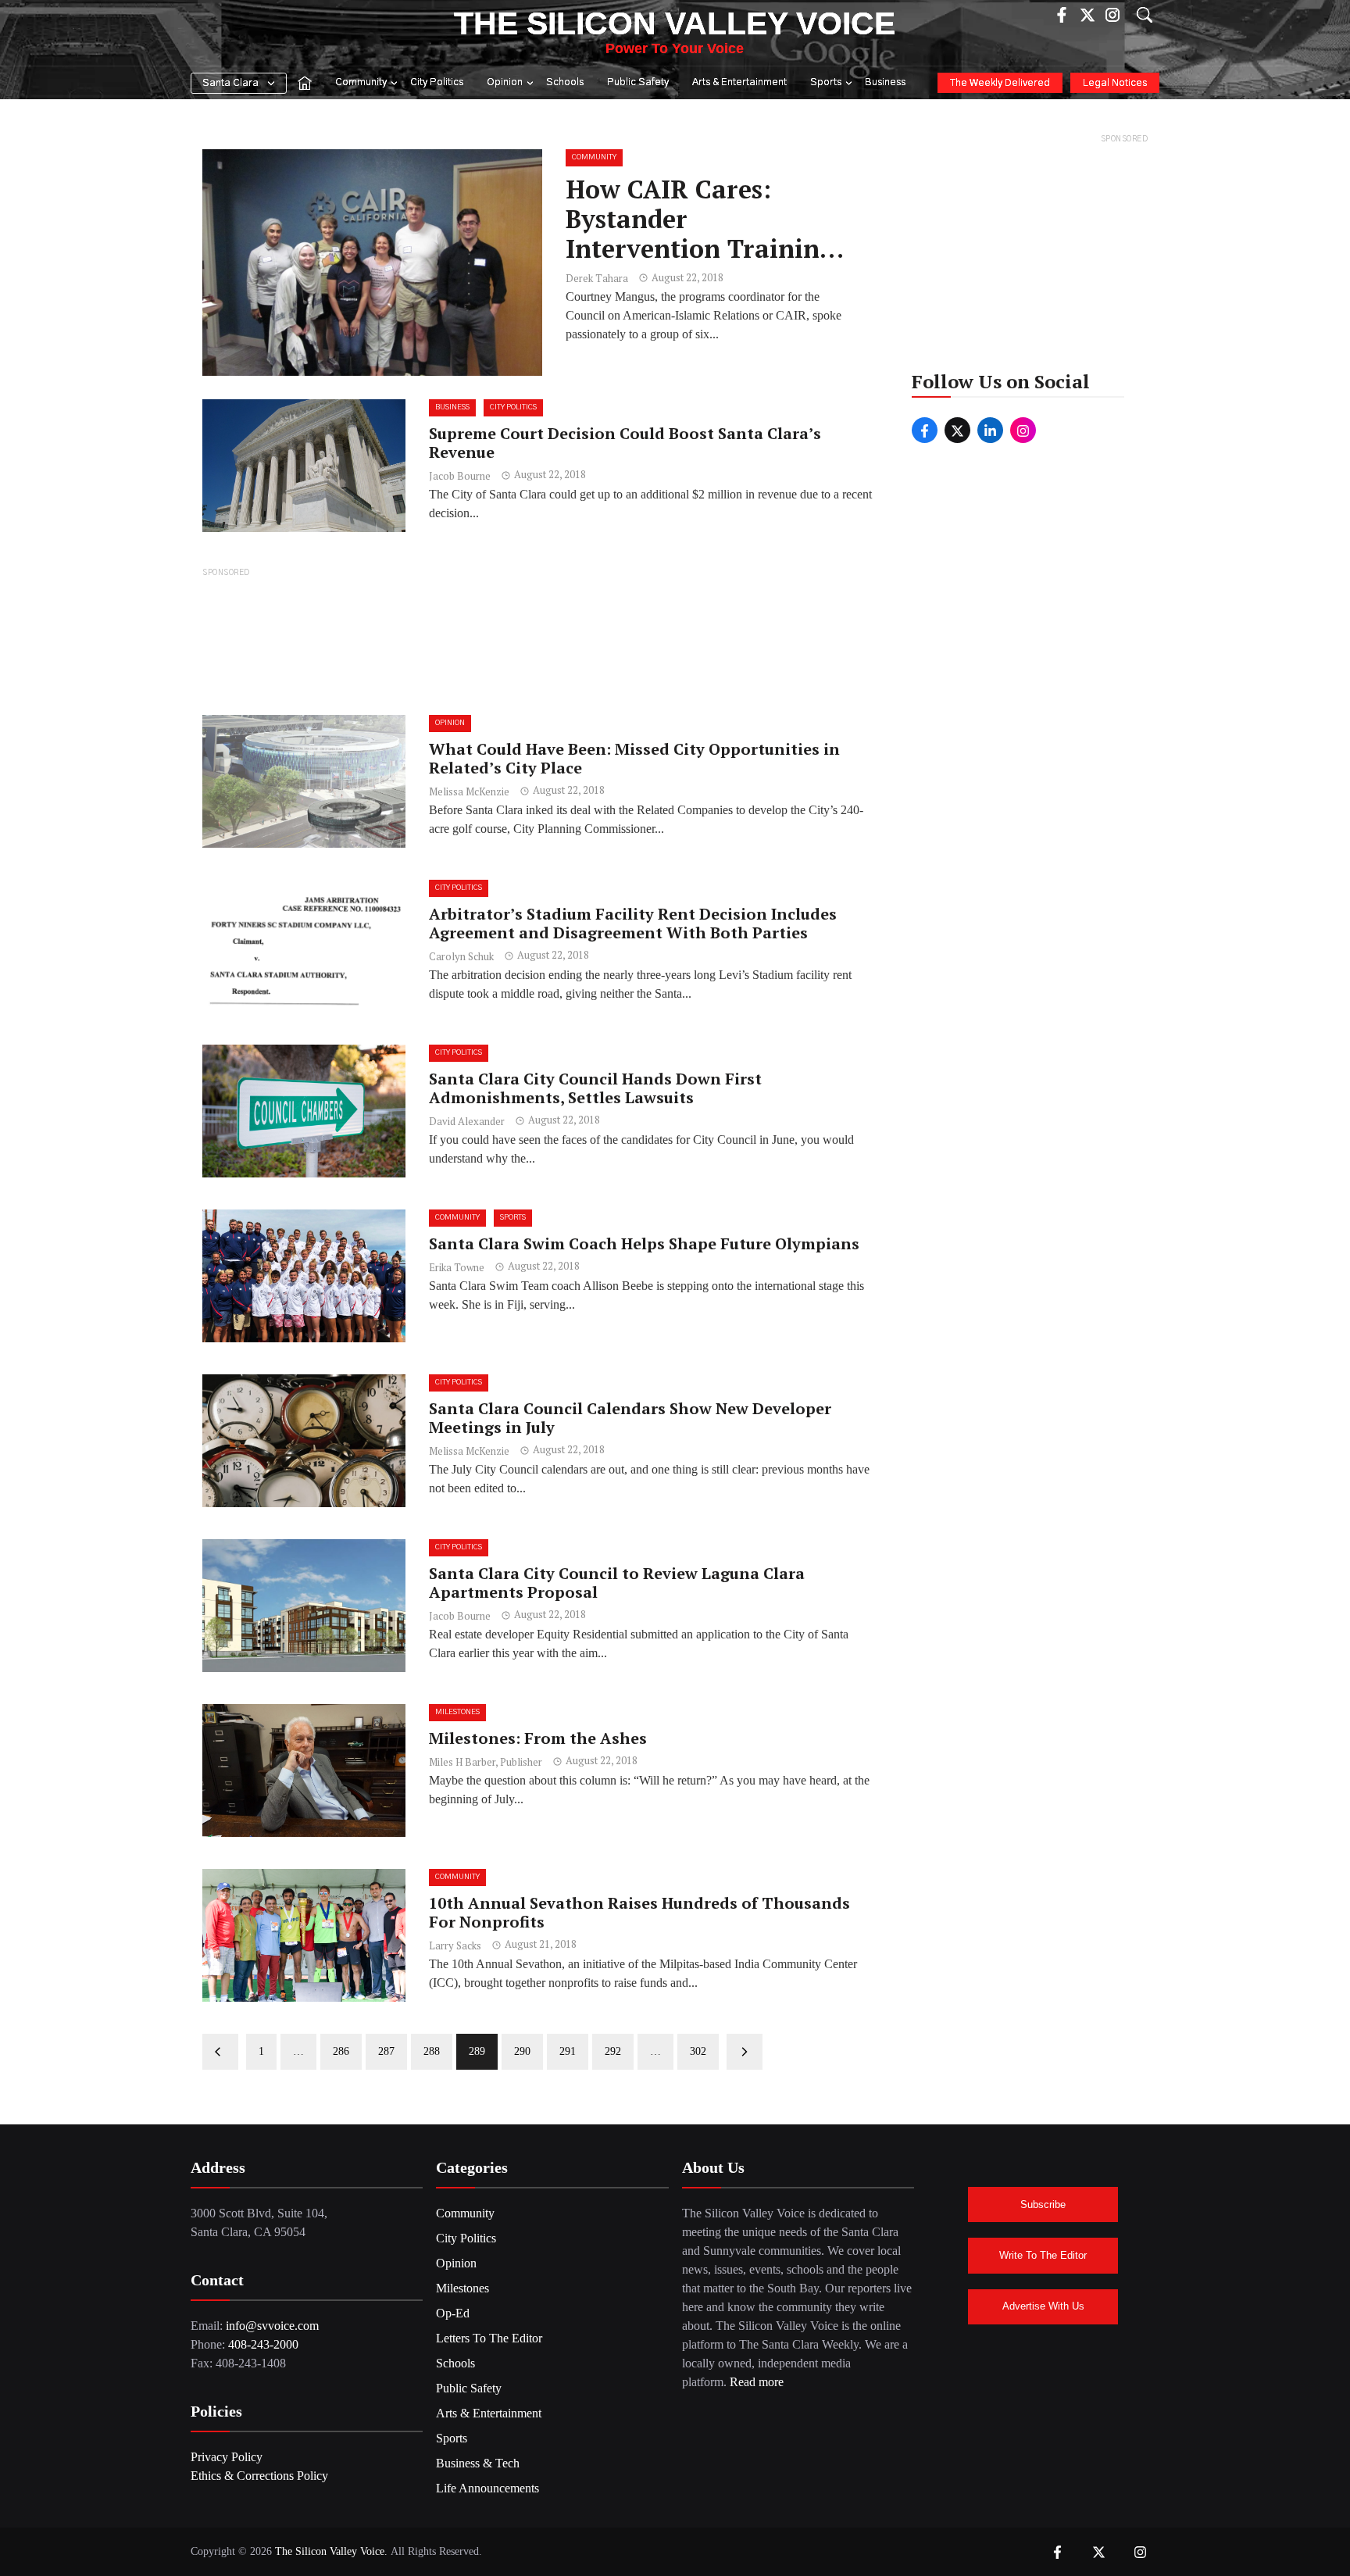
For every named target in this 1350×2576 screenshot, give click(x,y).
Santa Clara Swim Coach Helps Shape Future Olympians (644, 1243)
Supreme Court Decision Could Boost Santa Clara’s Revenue (625, 443)
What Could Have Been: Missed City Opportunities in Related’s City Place (634, 758)
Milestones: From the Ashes (538, 1738)
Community (361, 82)
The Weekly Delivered (1000, 83)
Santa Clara (230, 83)
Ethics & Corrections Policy (259, 2476)
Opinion (505, 82)
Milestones (457, 1712)
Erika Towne (457, 1267)
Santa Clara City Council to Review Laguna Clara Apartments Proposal (617, 1583)
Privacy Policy (227, 2457)
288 (432, 2051)
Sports (826, 82)
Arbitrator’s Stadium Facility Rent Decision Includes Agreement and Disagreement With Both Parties (633, 923)
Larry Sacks (455, 1945)
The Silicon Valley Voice (675, 23)
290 (522, 2051)
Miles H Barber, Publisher (486, 1762)
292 (613, 2051)
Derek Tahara (597, 278)
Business (885, 82)
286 (341, 2051)
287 (386, 2051)
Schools (565, 82)
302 (698, 2051)
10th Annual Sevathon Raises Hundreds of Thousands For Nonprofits (639, 1912)
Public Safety (638, 82)
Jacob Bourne (460, 476)
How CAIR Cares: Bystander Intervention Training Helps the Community (700, 234)
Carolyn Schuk (461, 956)
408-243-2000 (263, 2344)
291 (568, 2051)
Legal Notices (1115, 83)
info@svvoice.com (272, 2326)
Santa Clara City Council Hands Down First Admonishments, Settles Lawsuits (595, 1088)
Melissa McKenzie (469, 791)
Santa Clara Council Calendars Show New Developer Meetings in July (630, 1418)
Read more (757, 2382)
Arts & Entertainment (739, 82)
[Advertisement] (540, 640)
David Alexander (467, 1121)
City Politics (437, 82)
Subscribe (1043, 2204)
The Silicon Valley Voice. (331, 2551)
